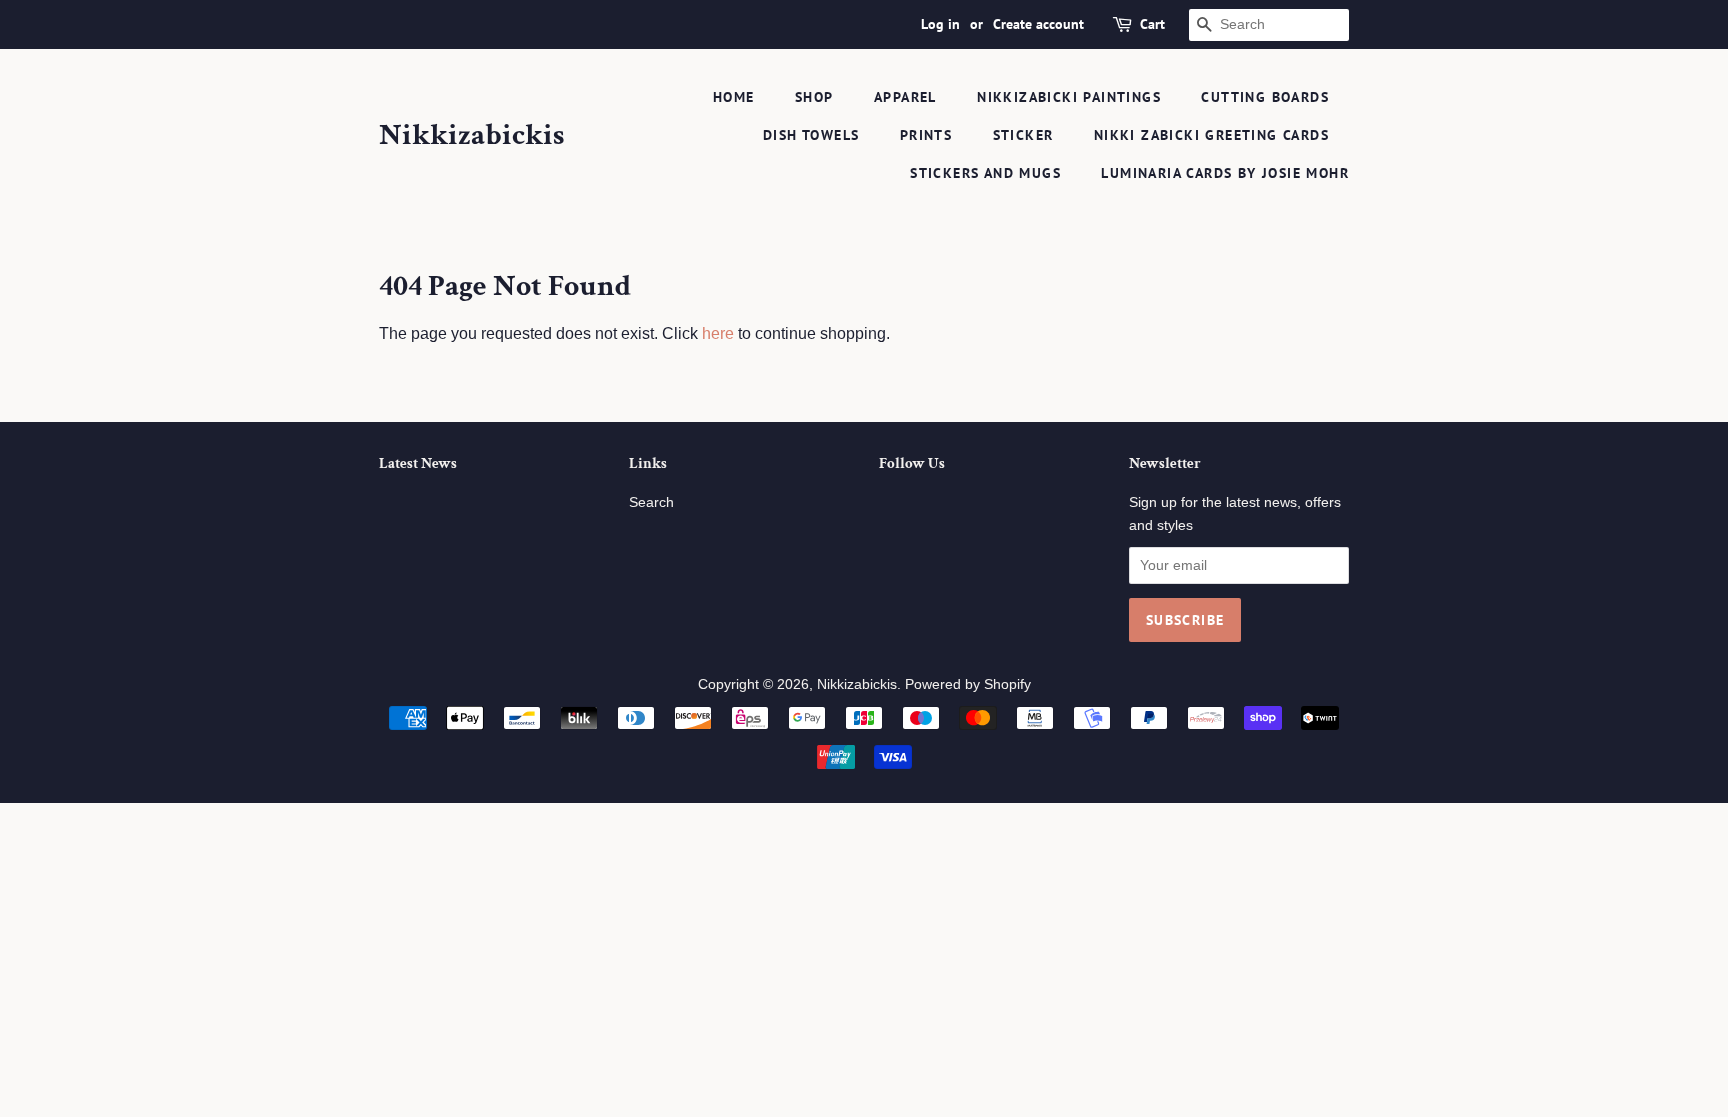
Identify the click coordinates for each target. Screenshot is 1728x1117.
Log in (940, 24)
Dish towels (811, 135)
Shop (814, 97)
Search (651, 502)
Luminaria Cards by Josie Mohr (1225, 173)
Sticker (1023, 135)
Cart (1152, 24)
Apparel (905, 97)
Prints (926, 135)
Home (734, 97)
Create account (1038, 24)
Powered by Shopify (968, 684)
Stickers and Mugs (985, 173)
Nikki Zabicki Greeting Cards (1211, 135)
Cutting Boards (1265, 97)
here (718, 333)
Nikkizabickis (471, 136)
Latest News (418, 463)
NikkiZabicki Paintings (1069, 97)
